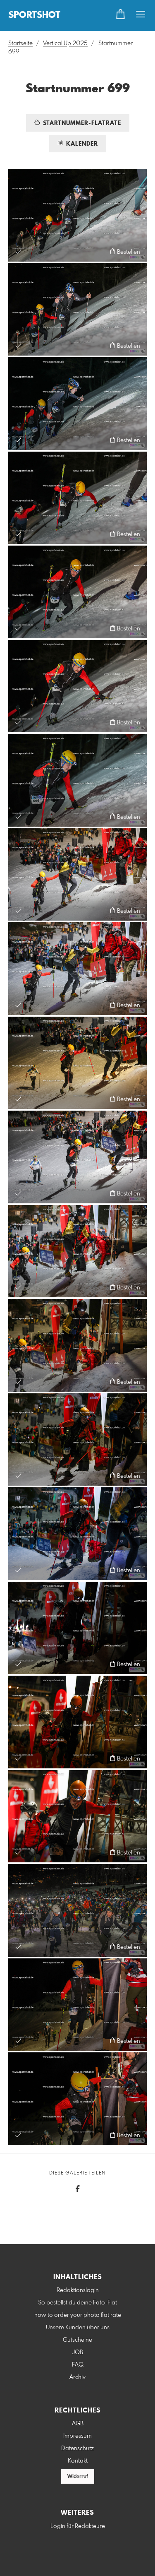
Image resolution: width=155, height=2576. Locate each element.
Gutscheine (77, 2340)
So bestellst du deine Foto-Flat (77, 2303)
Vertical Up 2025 (65, 43)
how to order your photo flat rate (78, 2315)
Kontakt (78, 2461)
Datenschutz (77, 2449)
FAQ (78, 2365)
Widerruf (78, 2477)
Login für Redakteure (78, 2526)
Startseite (20, 43)
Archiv (77, 2377)
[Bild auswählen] (18, 251)
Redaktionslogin (78, 2290)
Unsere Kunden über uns (78, 2328)
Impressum (77, 2436)
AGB (78, 2424)
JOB (78, 2352)
